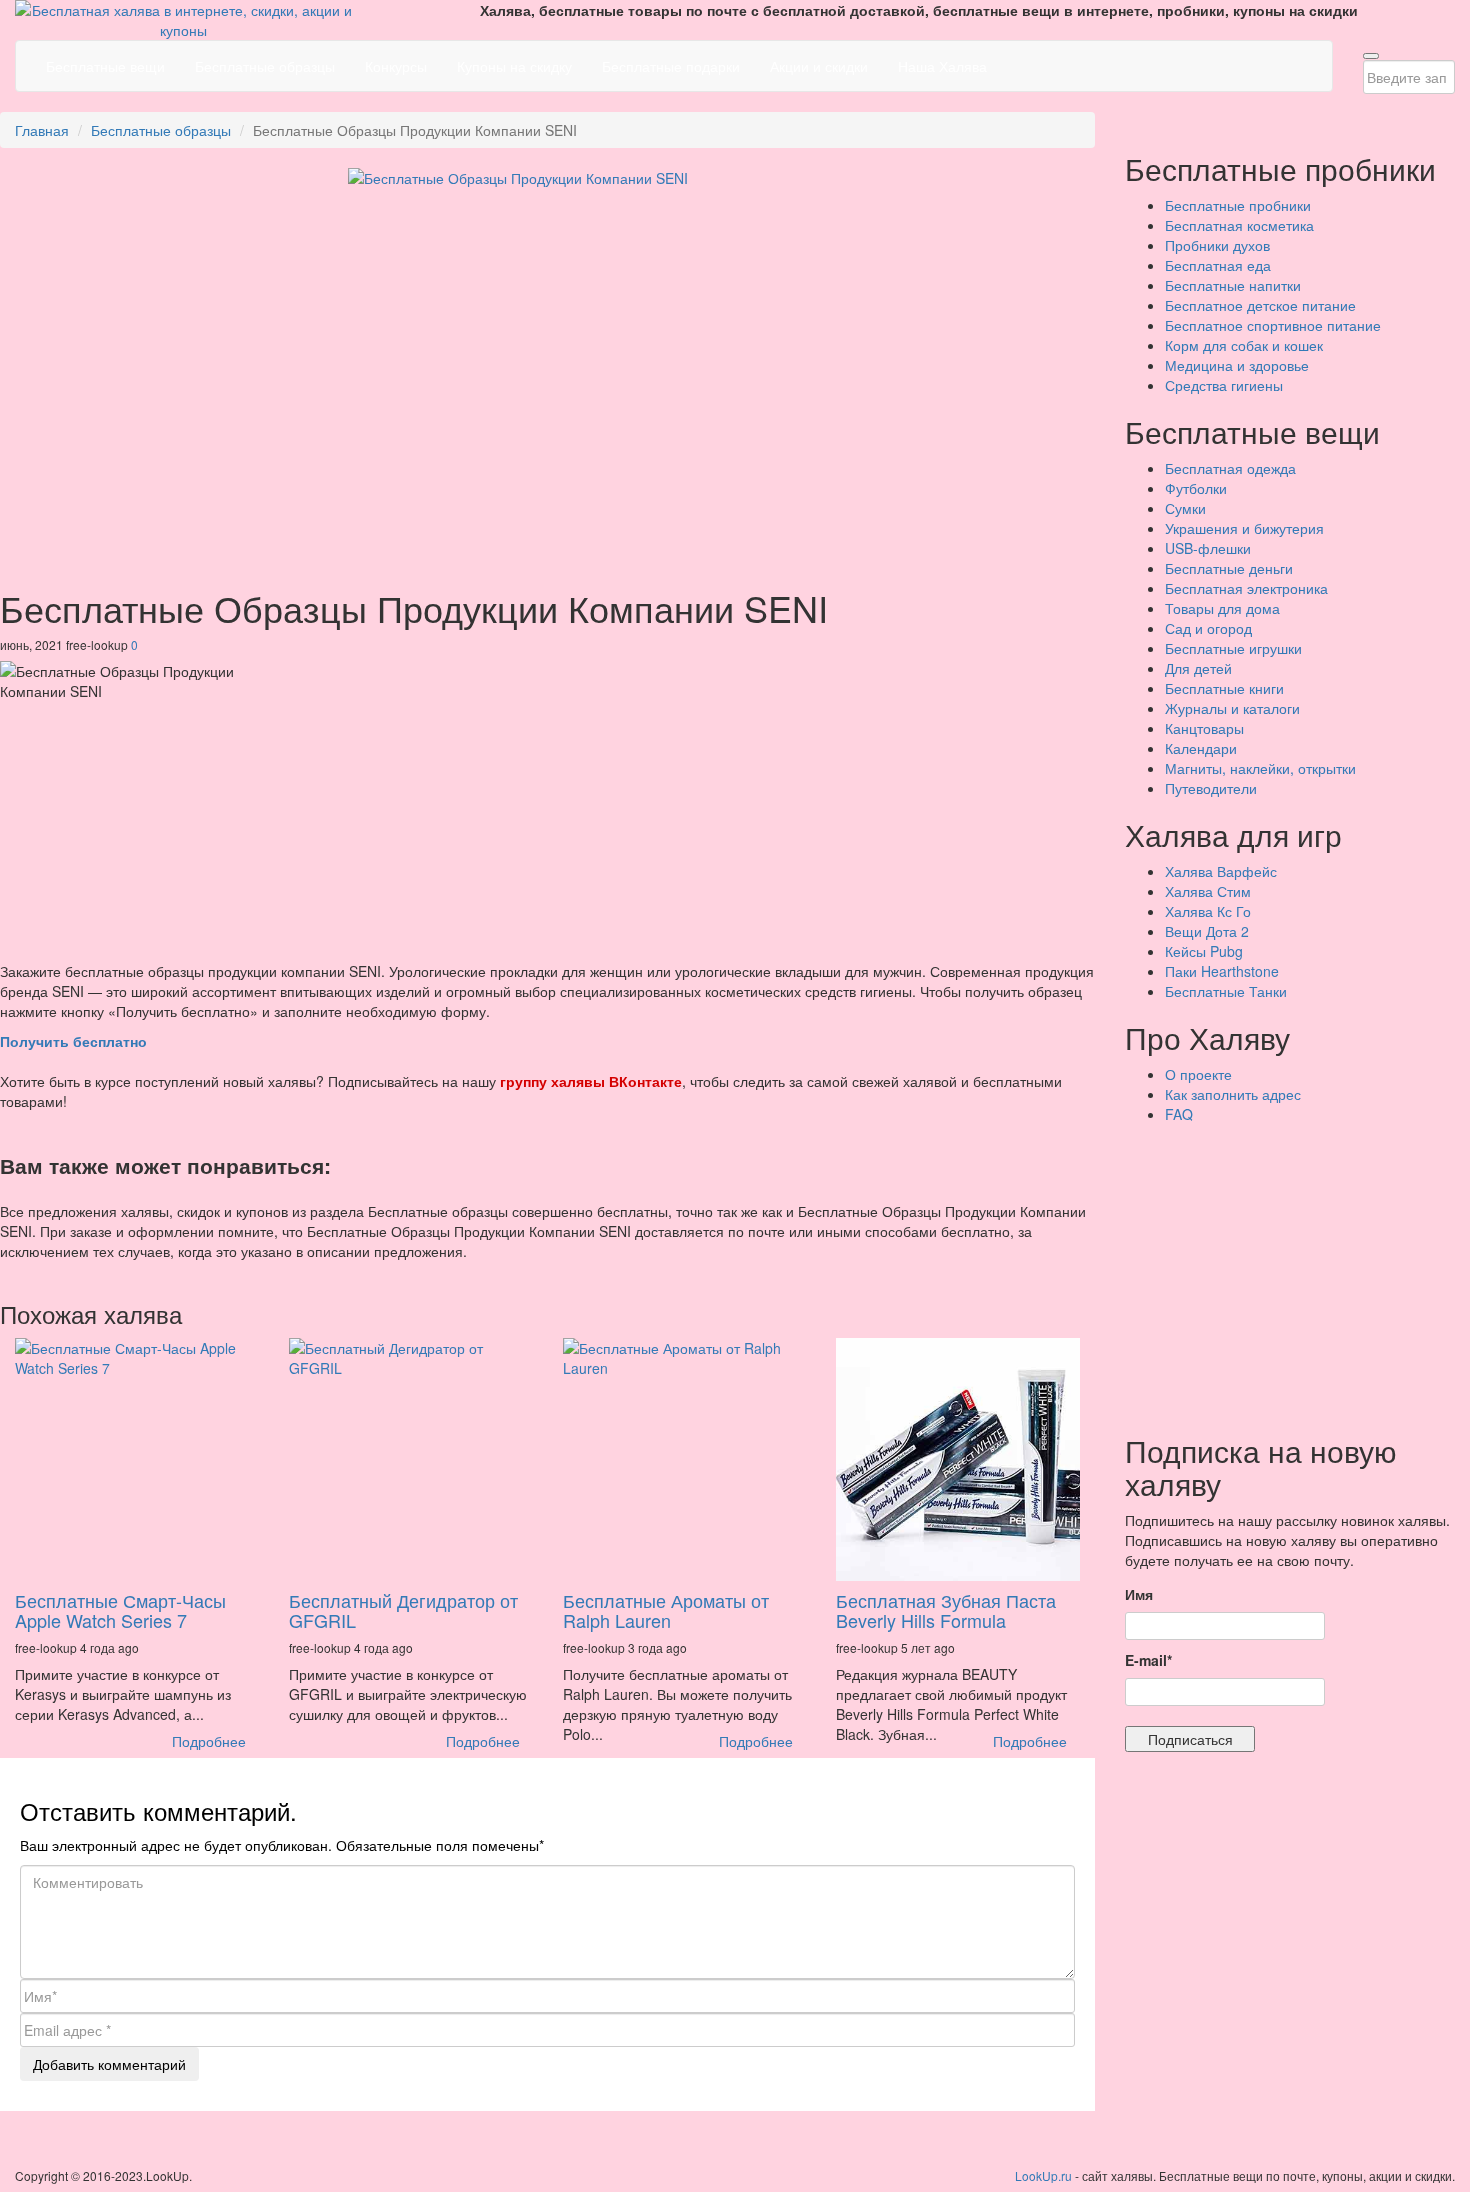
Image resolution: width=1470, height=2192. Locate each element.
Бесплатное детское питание (1260, 305)
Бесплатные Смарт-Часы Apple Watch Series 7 (120, 1610)
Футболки (1196, 488)
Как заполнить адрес (1233, 1094)
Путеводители (1211, 788)
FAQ (1179, 1114)
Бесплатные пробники (1238, 205)
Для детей (1198, 668)
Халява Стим (1208, 891)
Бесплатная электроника (1246, 588)
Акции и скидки (819, 66)
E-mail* (1148, 1660)
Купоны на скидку (514, 66)
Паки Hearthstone (1222, 971)
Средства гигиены (1224, 385)
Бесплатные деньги (1229, 568)
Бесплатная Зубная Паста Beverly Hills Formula (946, 1610)
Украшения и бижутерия (1244, 528)
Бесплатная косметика (1239, 225)
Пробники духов (1217, 245)
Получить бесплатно (73, 1041)
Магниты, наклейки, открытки (1260, 768)
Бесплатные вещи (105, 66)
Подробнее (209, 1741)
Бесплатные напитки (1233, 285)
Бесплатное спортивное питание (1273, 325)
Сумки (1185, 508)
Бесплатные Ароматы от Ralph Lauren (666, 1610)
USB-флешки (1208, 548)
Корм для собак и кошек (1244, 345)
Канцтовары (1204, 728)
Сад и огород (1208, 628)
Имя (1139, 1594)
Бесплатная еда (1218, 265)
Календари (1201, 748)
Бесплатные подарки (671, 66)
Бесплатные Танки (1226, 991)
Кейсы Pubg (1204, 951)
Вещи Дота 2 (1207, 931)
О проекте (1198, 1074)
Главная (42, 130)
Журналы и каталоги (1232, 708)
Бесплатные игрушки (1233, 648)
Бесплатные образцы (265, 66)
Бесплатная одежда (1230, 468)
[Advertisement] (1297, 1274)
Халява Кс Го (1208, 911)
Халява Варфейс (1221, 871)
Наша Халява (942, 66)
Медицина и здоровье (1237, 365)
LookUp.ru (1043, 2175)
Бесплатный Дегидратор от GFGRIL (403, 1610)
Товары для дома (1222, 608)
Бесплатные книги (1224, 688)
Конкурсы (396, 66)
